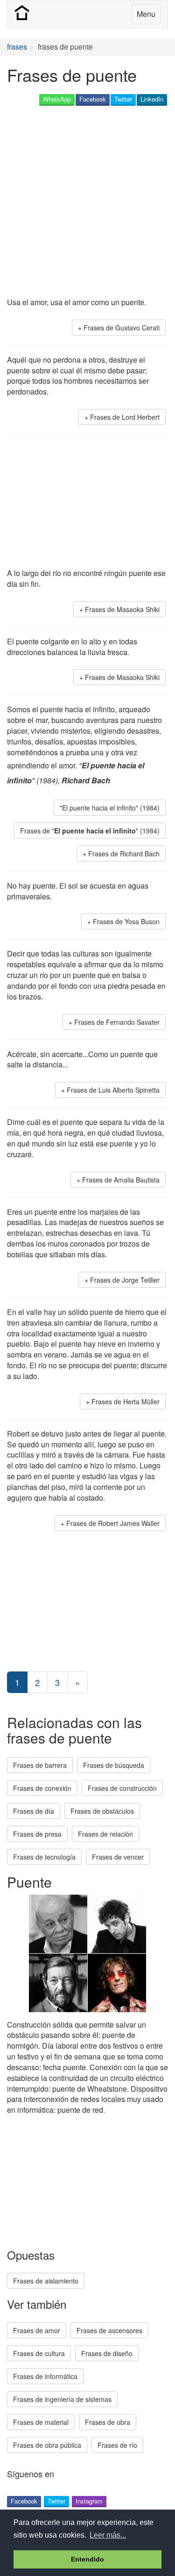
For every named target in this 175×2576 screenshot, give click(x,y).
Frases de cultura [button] (39, 2353)
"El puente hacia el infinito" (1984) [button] (110, 808)
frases (17, 47)
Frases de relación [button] (105, 1834)
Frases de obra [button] (108, 2422)
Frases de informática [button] (45, 2376)
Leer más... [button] (108, 2535)
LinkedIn (152, 99)
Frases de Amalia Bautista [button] (121, 1180)
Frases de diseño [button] (107, 2353)
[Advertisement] (87, 202)
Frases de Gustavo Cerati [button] (122, 328)
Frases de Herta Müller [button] (126, 1401)
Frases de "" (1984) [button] (90, 831)
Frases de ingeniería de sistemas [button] (62, 2399)
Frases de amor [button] (37, 2330)
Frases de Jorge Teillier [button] (125, 1280)
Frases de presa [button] (37, 1834)
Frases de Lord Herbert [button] (125, 417)
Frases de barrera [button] (40, 1765)
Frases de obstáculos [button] (102, 1811)
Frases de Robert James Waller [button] (113, 1523)
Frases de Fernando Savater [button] (117, 1022)
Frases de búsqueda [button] (114, 1765)
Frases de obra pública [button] (47, 2445)
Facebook (93, 99)
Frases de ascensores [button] (109, 2330)
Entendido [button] (87, 2559)
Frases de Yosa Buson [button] (126, 921)
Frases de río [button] (117, 2445)
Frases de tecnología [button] (44, 1857)
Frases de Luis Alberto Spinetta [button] (113, 1090)
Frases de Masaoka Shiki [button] (122, 609)
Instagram (89, 2501)
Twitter (123, 99)
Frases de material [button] (41, 2422)
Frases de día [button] (34, 1811)
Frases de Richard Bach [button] (124, 854)
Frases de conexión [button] (42, 1788)
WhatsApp (57, 99)
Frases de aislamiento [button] (46, 2281)
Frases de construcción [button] (122, 1788)
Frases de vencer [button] (118, 1857)
